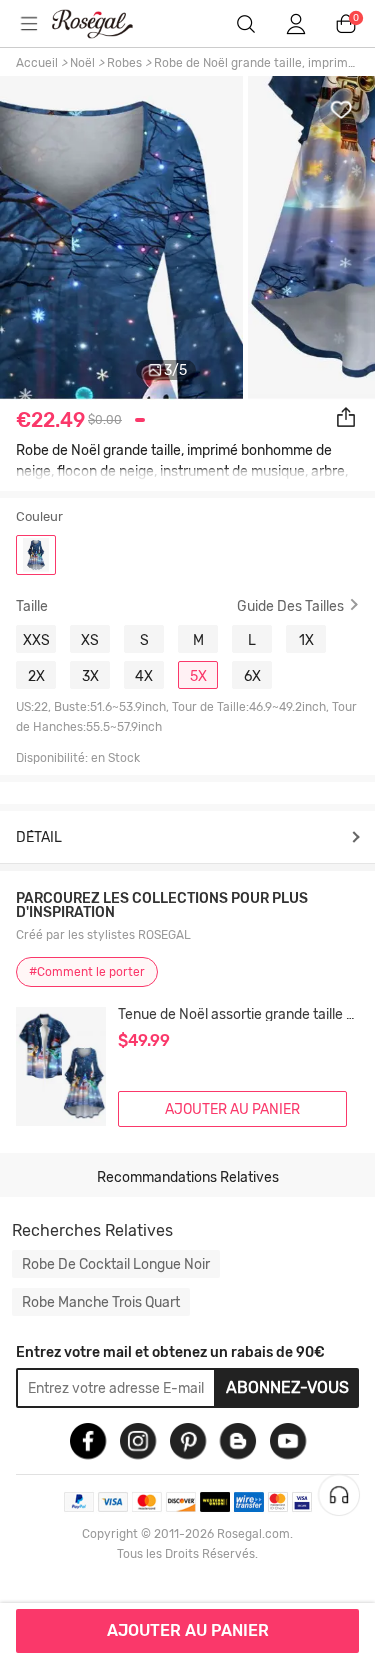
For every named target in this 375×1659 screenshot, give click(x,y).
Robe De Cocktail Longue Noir (116, 1264)
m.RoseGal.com (105, 24)
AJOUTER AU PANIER (188, 1630)
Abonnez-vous (287, 1387)
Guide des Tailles (290, 606)
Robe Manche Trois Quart (101, 1302)
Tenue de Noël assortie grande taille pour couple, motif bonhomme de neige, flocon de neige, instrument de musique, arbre (238, 1014)
